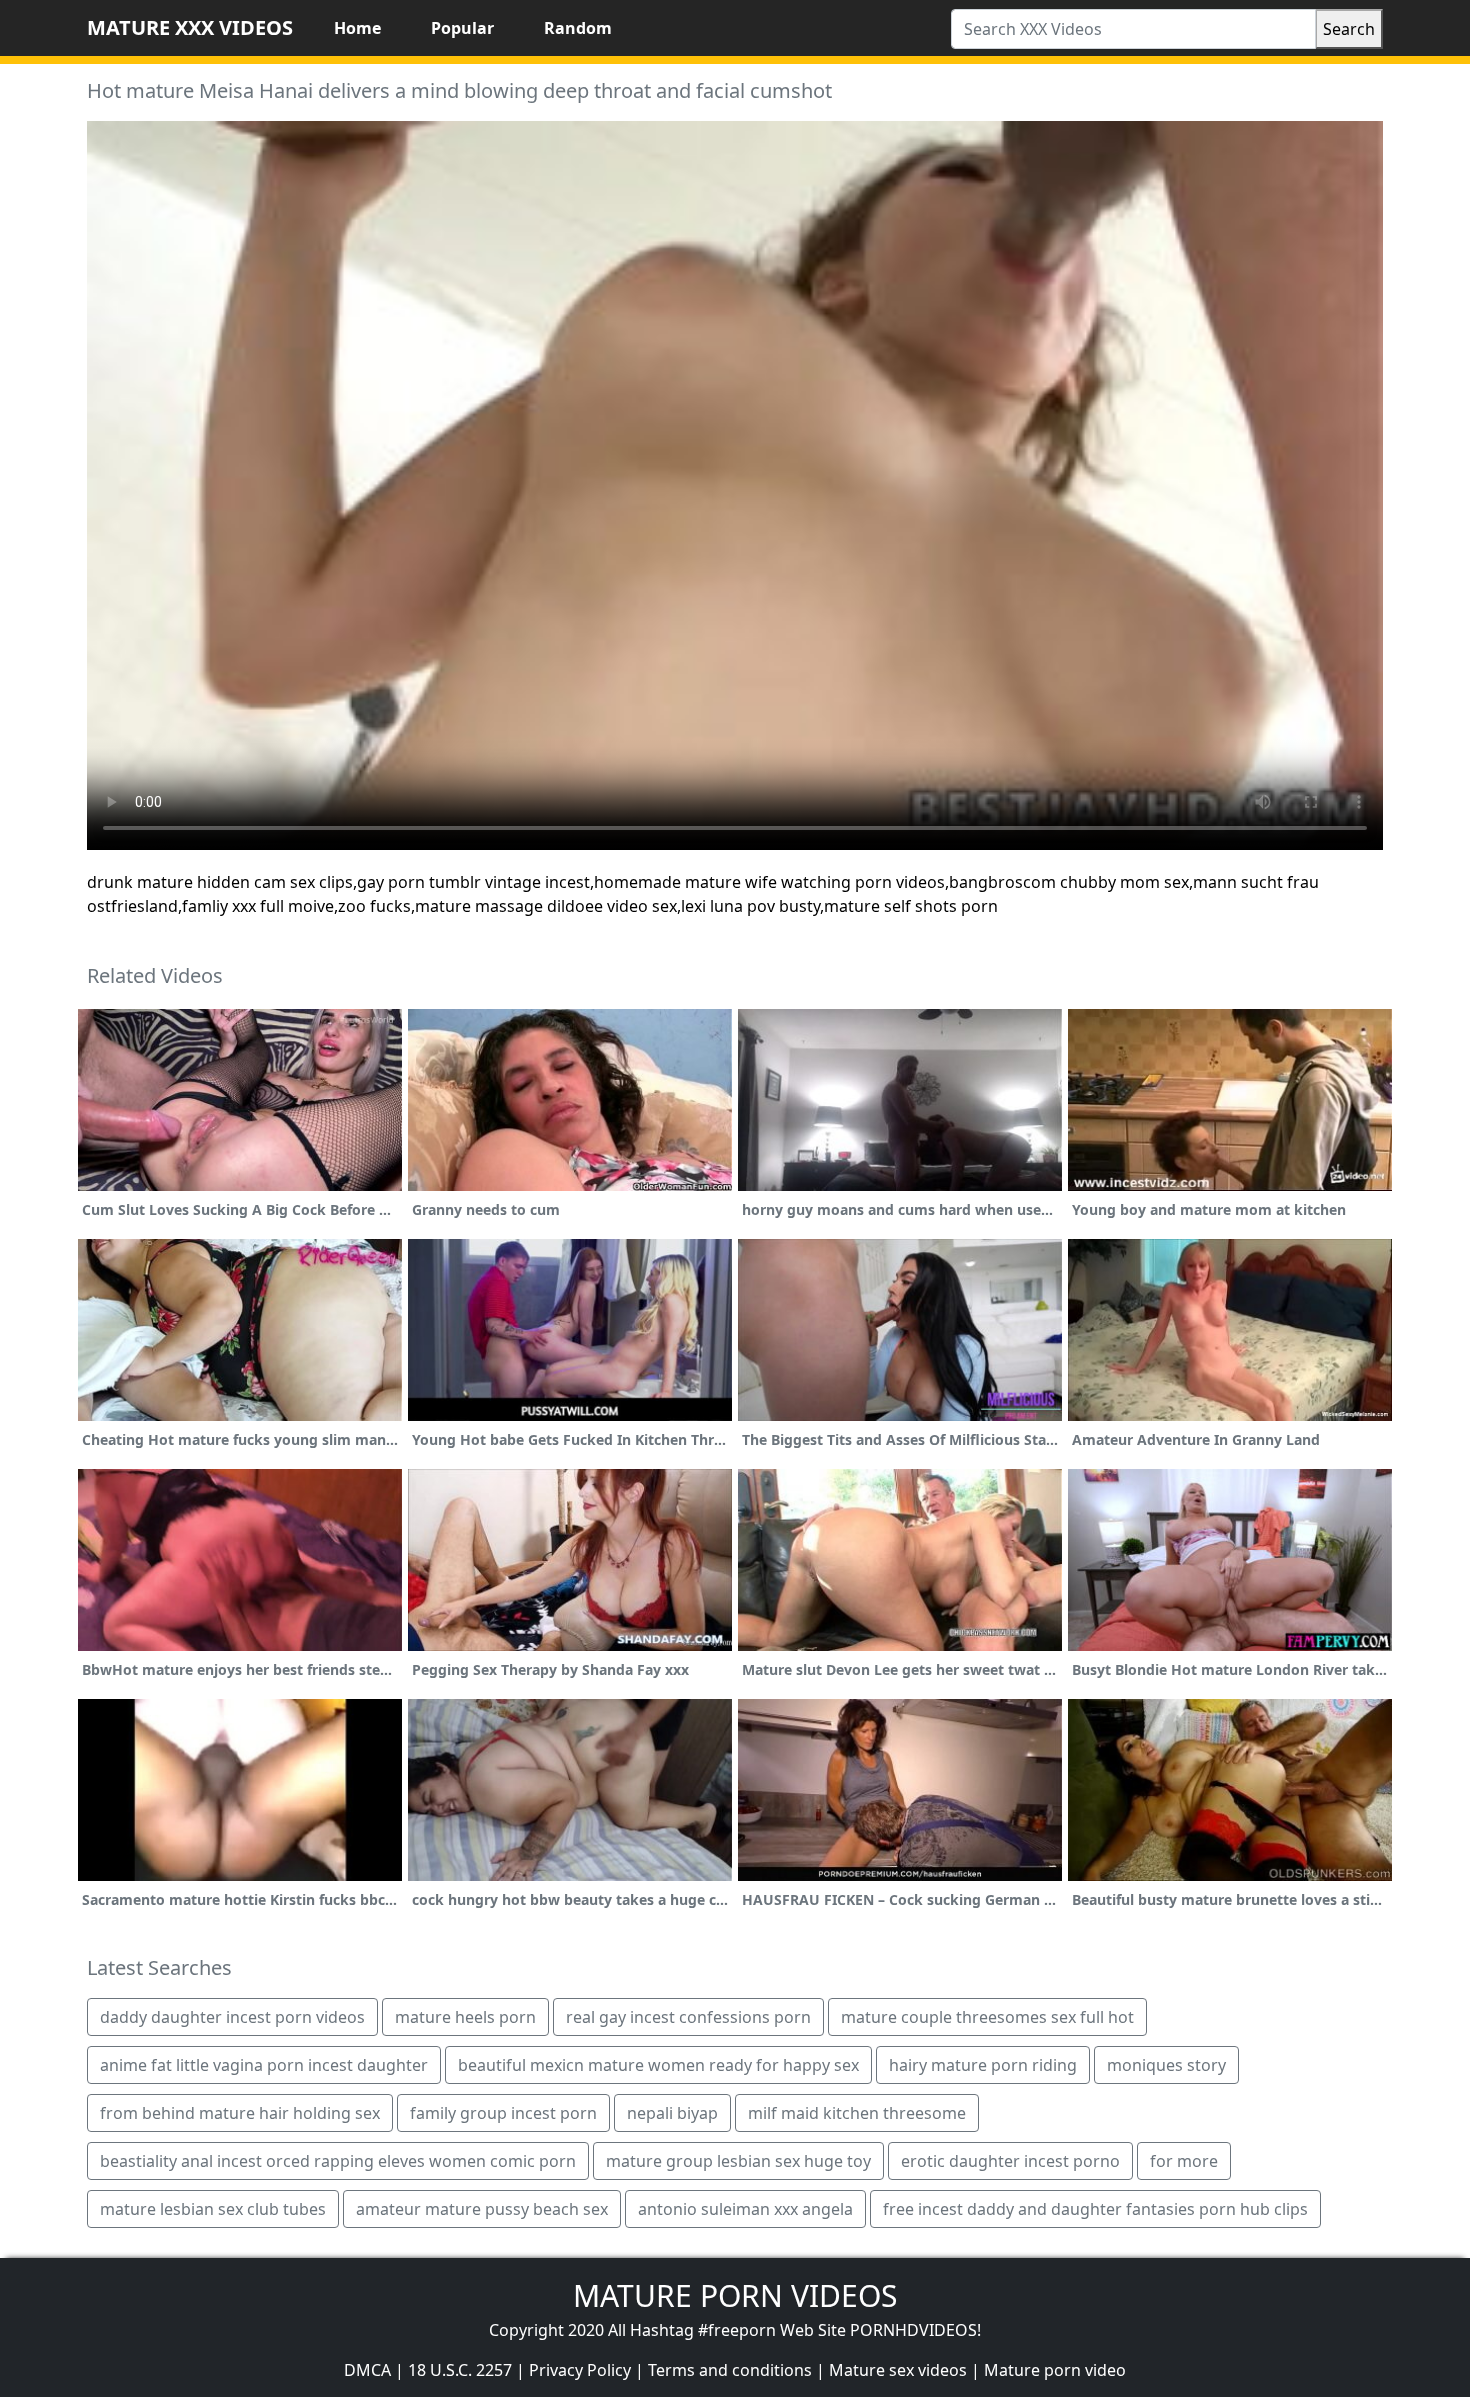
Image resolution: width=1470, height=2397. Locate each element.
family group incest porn (503, 2113)
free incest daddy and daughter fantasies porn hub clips (1095, 2209)
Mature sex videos (898, 2370)
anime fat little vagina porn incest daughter (264, 2065)
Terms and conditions (730, 2370)
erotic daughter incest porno (1010, 2161)
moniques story (1166, 2065)
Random (578, 28)
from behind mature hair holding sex (240, 2113)
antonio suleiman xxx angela (745, 2209)
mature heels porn (465, 2017)
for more (1184, 2161)
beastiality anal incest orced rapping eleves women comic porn (338, 2161)
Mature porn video (1055, 2370)
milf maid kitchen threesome (857, 2113)
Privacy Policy (580, 2370)
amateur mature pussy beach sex (482, 2209)
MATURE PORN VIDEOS (735, 2295)
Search (1349, 29)
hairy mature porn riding (983, 2065)
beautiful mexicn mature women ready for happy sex (658, 2065)
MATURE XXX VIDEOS (190, 27)
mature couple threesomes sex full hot (987, 2017)
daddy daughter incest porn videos (232, 2017)
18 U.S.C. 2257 (460, 2370)
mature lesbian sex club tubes (213, 2209)
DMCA (367, 2370)
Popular (462, 28)
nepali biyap (672, 2113)
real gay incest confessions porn (688, 2017)
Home (357, 28)
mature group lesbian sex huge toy (738, 2161)
